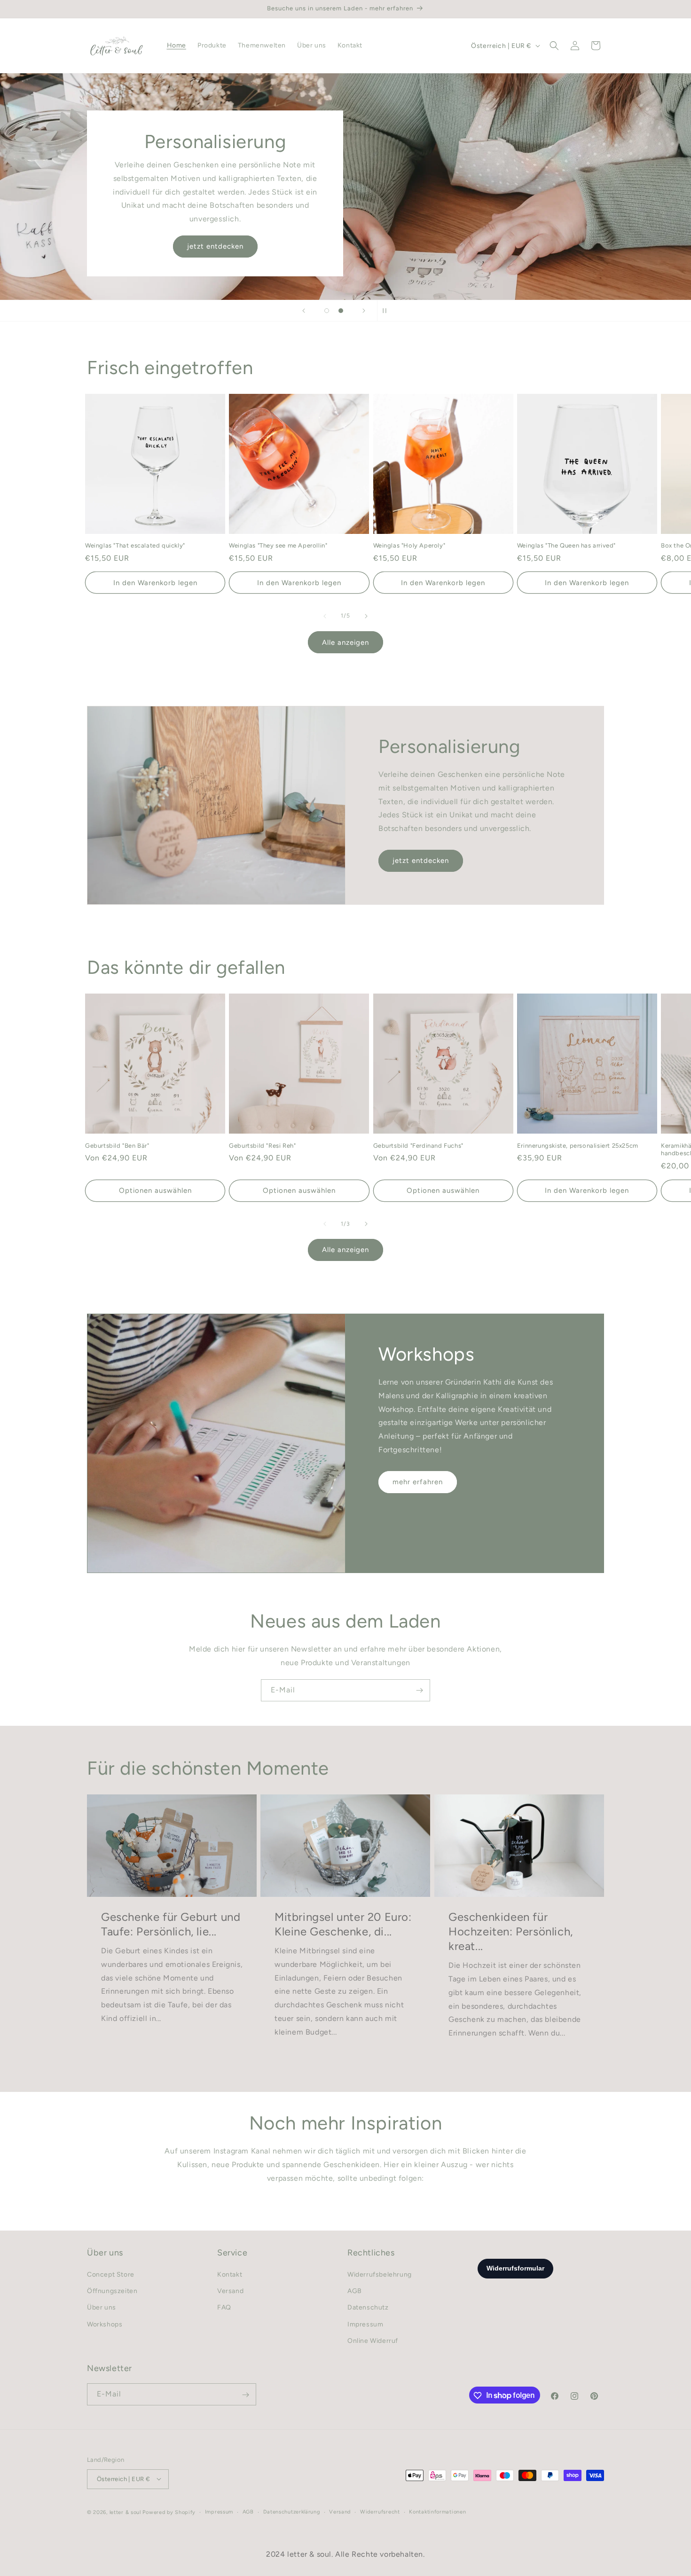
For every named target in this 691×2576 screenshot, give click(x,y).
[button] (554, 46)
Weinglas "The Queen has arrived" (566, 545)
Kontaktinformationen (437, 2511)
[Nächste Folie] (364, 311)
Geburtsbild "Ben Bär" (117, 1146)
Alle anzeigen (345, 642)
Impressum (365, 2324)
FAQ (224, 2308)
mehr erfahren (418, 1482)
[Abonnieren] (419, 1690)
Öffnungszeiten (112, 2291)
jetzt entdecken (215, 246)
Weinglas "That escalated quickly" (135, 545)
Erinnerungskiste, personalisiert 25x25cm (578, 1146)
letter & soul (125, 2512)
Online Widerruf (373, 2341)
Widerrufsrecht (380, 2511)
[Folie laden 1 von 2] (327, 311)
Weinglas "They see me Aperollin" (278, 545)
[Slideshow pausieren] (387, 311)
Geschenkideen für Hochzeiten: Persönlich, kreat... (511, 1931)
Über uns (102, 2308)
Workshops (105, 2324)
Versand (230, 2291)
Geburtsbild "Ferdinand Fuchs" (418, 1146)
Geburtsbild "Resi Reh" (262, 1146)
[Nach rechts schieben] (366, 616)
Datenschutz (368, 2308)
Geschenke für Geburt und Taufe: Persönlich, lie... (171, 1924)
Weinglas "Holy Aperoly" (409, 545)
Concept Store (111, 2275)
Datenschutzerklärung (292, 2511)
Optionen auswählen (155, 1190)
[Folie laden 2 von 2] (341, 311)
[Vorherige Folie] (304, 311)
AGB (355, 2291)
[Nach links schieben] (325, 616)
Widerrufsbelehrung (380, 2275)
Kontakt (230, 2275)
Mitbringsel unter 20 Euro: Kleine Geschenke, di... (343, 1924)
